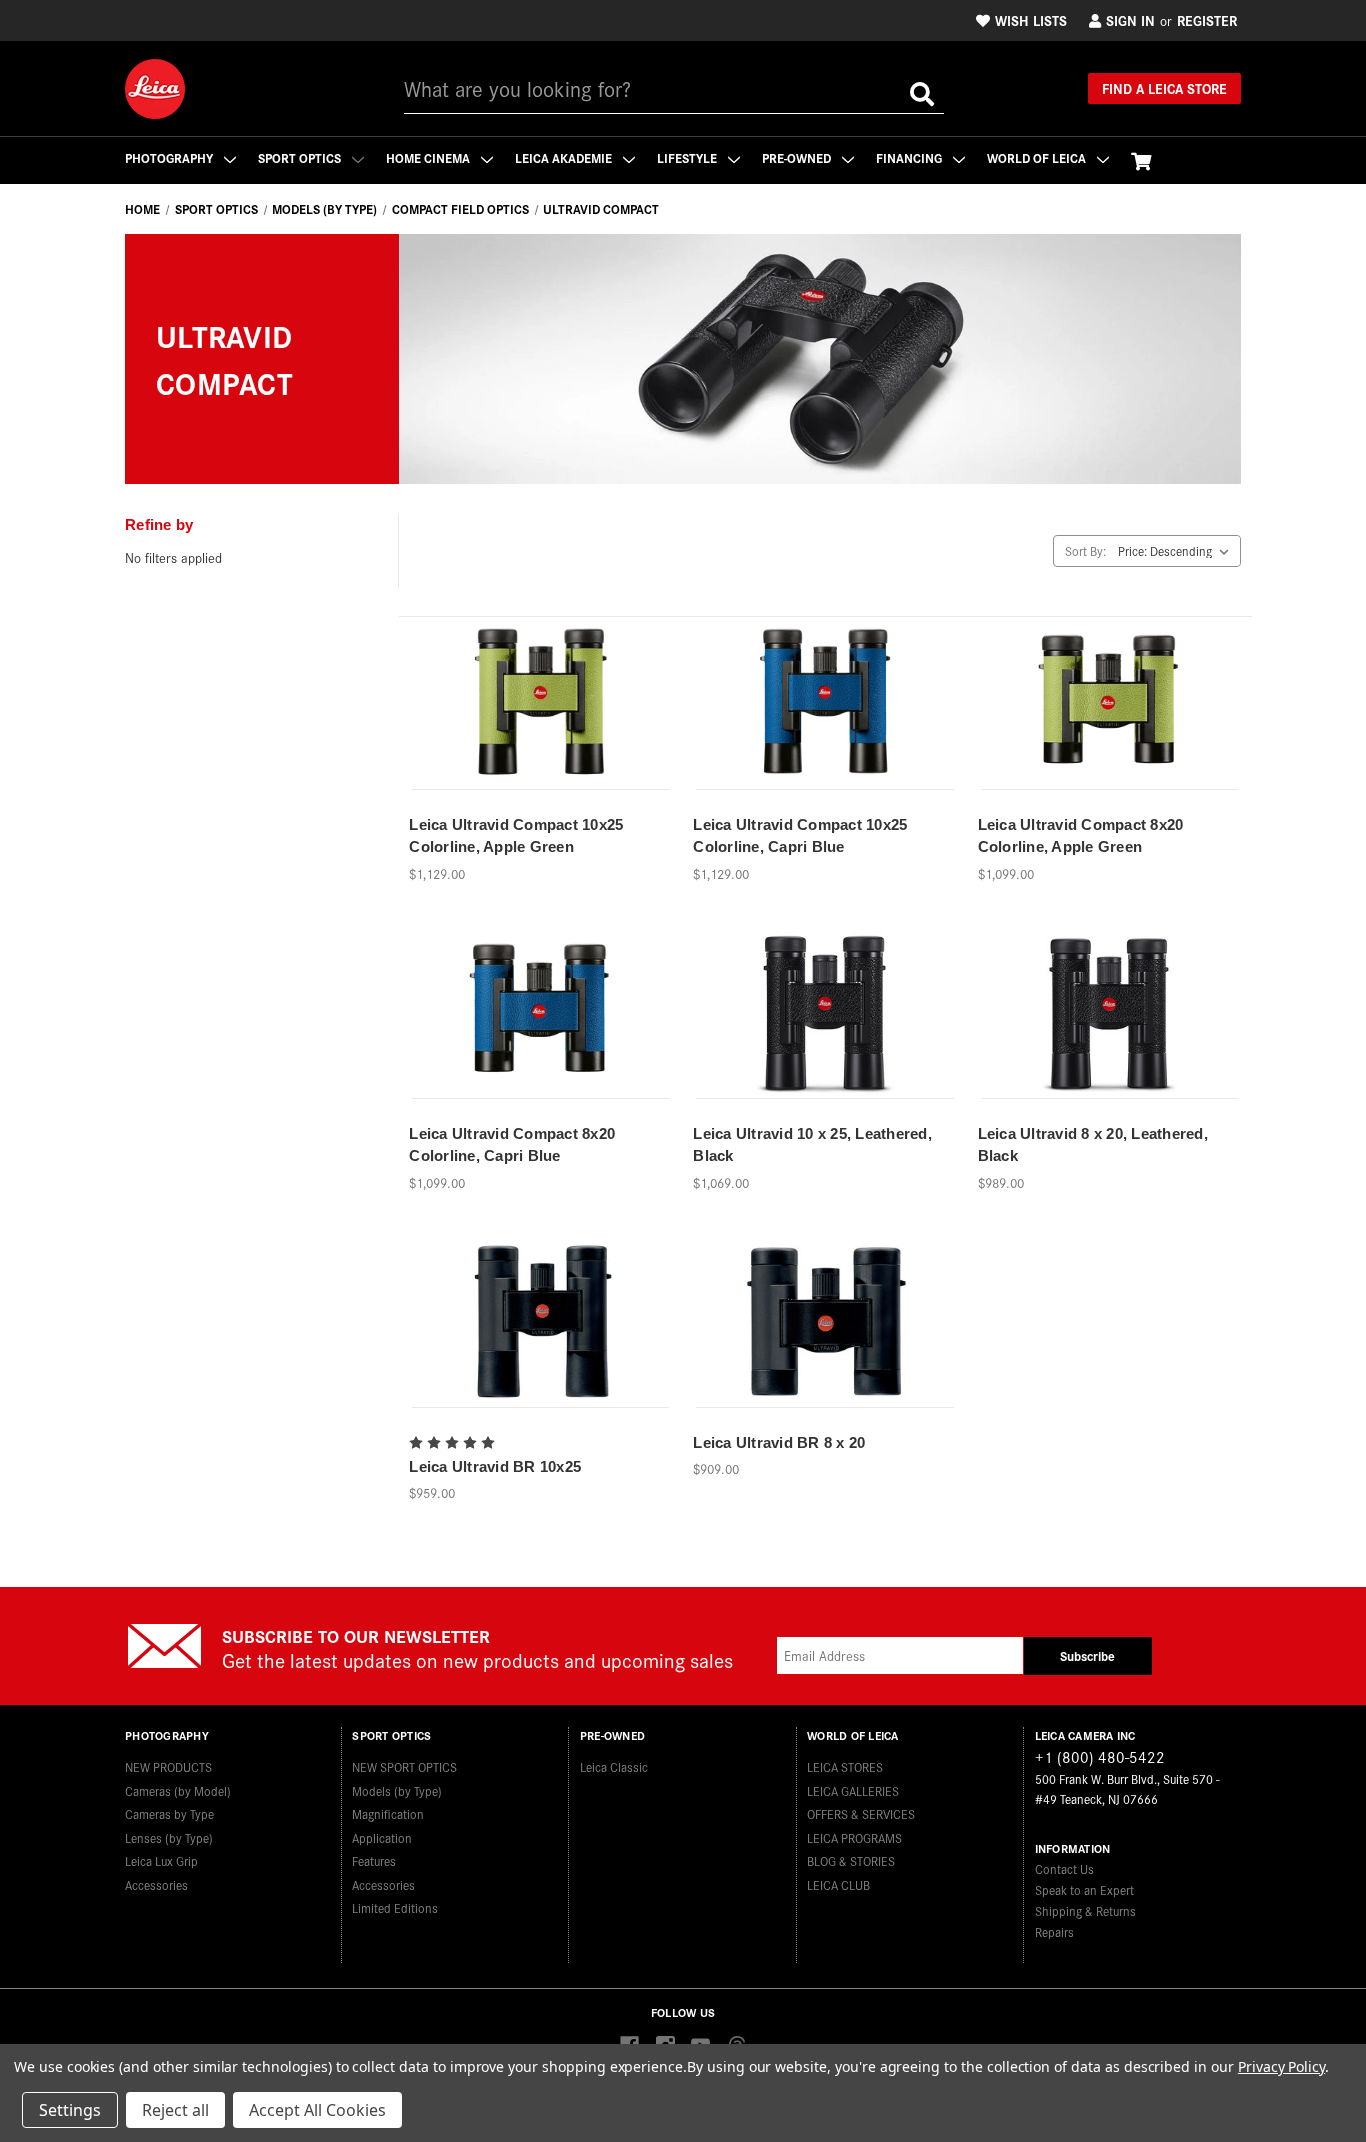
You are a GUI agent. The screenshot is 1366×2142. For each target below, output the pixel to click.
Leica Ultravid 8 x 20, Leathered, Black (1093, 1145)
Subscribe (1087, 1655)
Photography (170, 157)
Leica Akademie (565, 157)
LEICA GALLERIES (853, 1790)
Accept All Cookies (317, 2110)
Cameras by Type (169, 1813)
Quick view (541, 691)
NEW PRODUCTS (168, 1766)
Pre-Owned (798, 157)
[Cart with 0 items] (1141, 160)
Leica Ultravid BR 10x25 (495, 1466)
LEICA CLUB (838, 1884)
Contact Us (1064, 1868)
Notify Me (541, 726)
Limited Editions (395, 1907)
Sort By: (1085, 550)
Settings (70, 2110)
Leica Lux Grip (161, 1860)
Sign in (1130, 20)
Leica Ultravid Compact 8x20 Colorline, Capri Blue (512, 1145)
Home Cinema (429, 157)
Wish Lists (1031, 20)
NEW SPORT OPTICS (404, 1766)
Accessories (156, 1884)
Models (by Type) (397, 1790)
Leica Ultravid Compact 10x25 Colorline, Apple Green (516, 836)
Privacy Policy (1281, 2066)
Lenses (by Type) (169, 1837)
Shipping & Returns (1085, 1910)
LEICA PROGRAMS (854, 1837)
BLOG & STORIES (851, 1860)
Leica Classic (614, 1766)
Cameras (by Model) (178, 1790)
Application (382, 1837)
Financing (910, 157)
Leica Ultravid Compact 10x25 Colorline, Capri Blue (800, 836)
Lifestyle (688, 157)
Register (1207, 20)
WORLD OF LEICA (1038, 157)
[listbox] (1177, 551)
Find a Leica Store (1164, 88)
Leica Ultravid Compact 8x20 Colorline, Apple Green (1081, 836)
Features (374, 1860)
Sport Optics (301, 157)
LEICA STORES (845, 1766)
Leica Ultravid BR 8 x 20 (779, 1442)
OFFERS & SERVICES (861, 1813)
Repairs (1054, 1931)
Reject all (175, 2110)
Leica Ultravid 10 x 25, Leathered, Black (812, 1145)
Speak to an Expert (1084, 1889)
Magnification (388, 1813)
